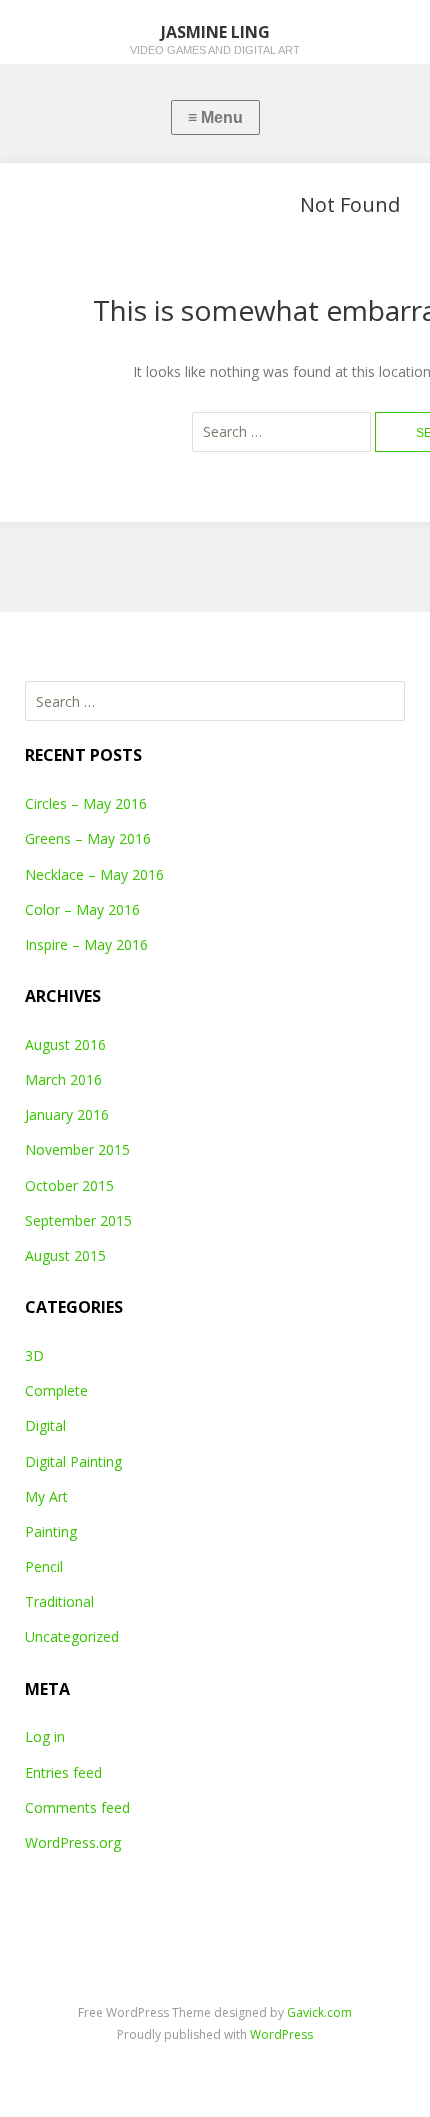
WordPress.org (73, 1842)
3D (34, 1355)
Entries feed (63, 1772)
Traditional (59, 1601)
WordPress (281, 2034)
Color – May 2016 (82, 909)
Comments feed (77, 1807)
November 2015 (77, 1149)
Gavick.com (319, 2012)
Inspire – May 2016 (86, 944)
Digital (45, 1425)
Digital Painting (73, 1461)
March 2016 (63, 1079)
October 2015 (69, 1185)
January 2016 (67, 1114)
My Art (46, 1496)
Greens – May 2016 (88, 838)
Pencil (44, 1566)
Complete (56, 1390)
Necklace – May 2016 (94, 874)
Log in (45, 1736)
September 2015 (78, 1220)
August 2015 (65, 1255)
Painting (51, 1531)
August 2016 (65, 1044)
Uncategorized (72, 1636)
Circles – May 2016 (86, 803)
